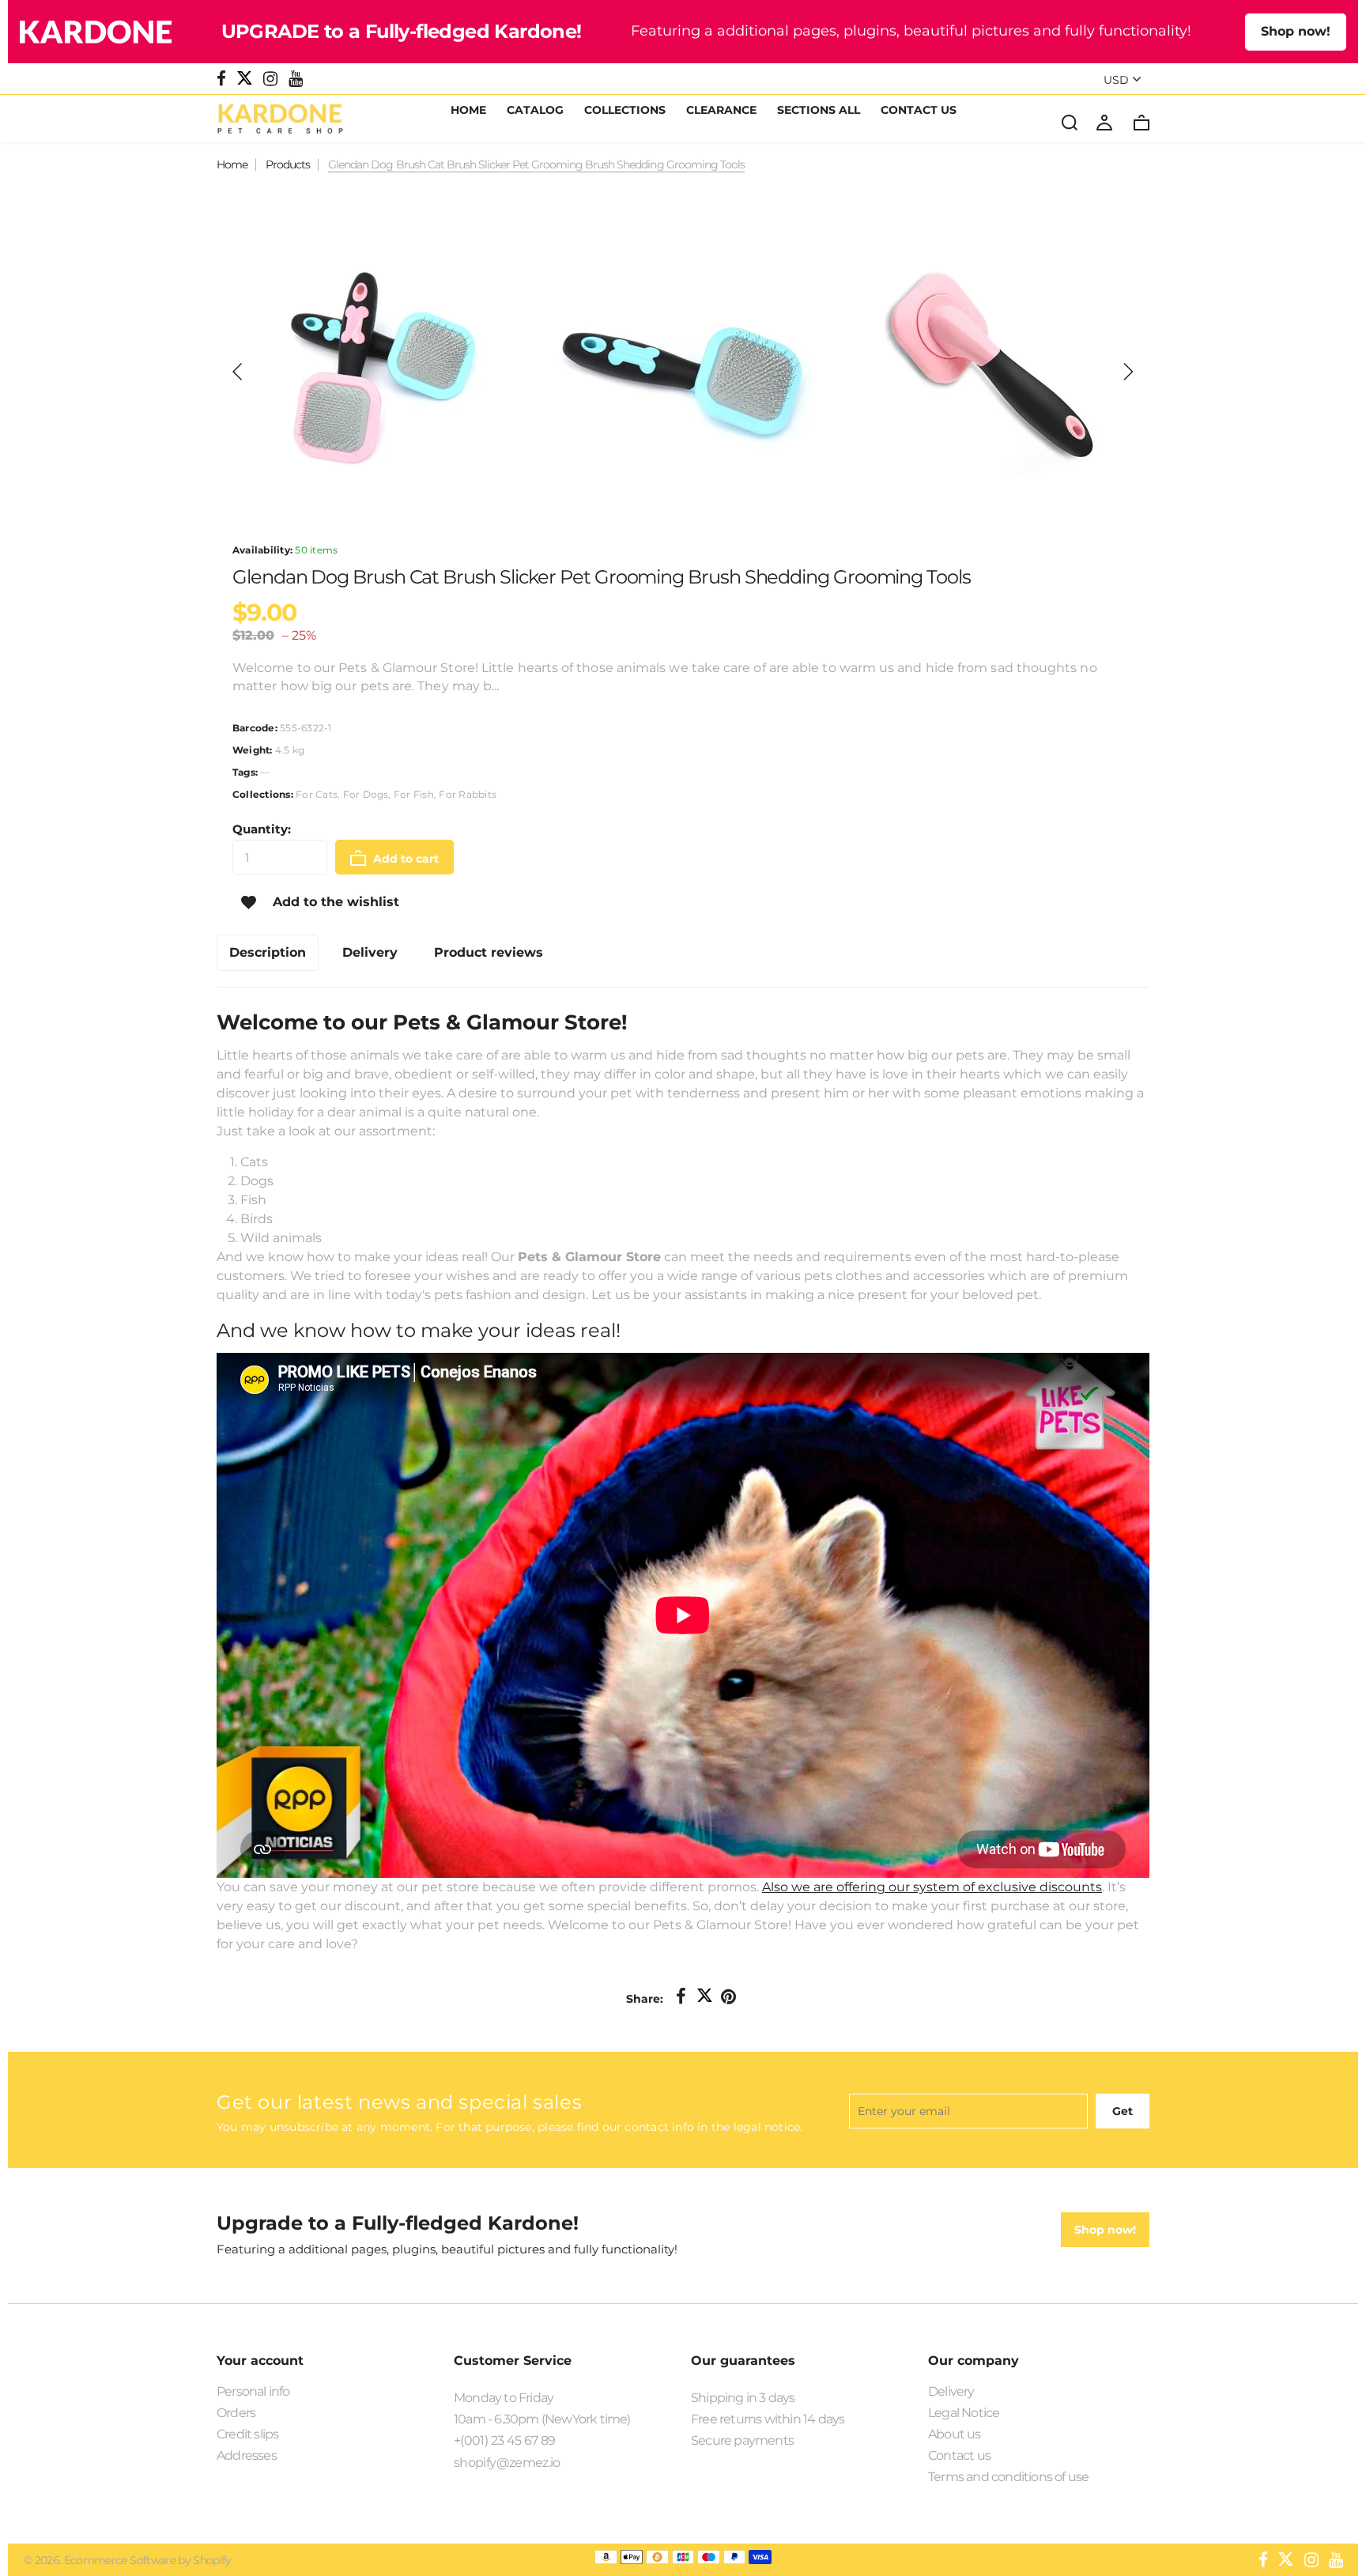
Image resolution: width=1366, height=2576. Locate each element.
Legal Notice (964, 2413)
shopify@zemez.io (507, 2463)
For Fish (414, 794)
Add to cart (404, 859)
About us (955, 2434)
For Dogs (366, 794)
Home (468, 111)
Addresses (247, 2455)
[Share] (681, 1997)
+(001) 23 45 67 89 (504, 2440)
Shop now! (1296, 31)
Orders (236, 2413)
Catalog (535, 111)
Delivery (951, 2391)
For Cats (317, 794)
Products (288, 164)
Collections (625, 111)
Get (1123, 2111)
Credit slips (247, 2434)
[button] (238, 372)
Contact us (959, 2455)
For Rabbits (468, 794)
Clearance (721, 111)
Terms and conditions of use (1008, 2477)
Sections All (819, 111)
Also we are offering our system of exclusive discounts (932, 1887)
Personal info (253, 2391)
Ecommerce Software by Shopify (148, 2560)
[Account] (1104, 122)
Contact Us (919, 111)
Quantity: (262, 829)
